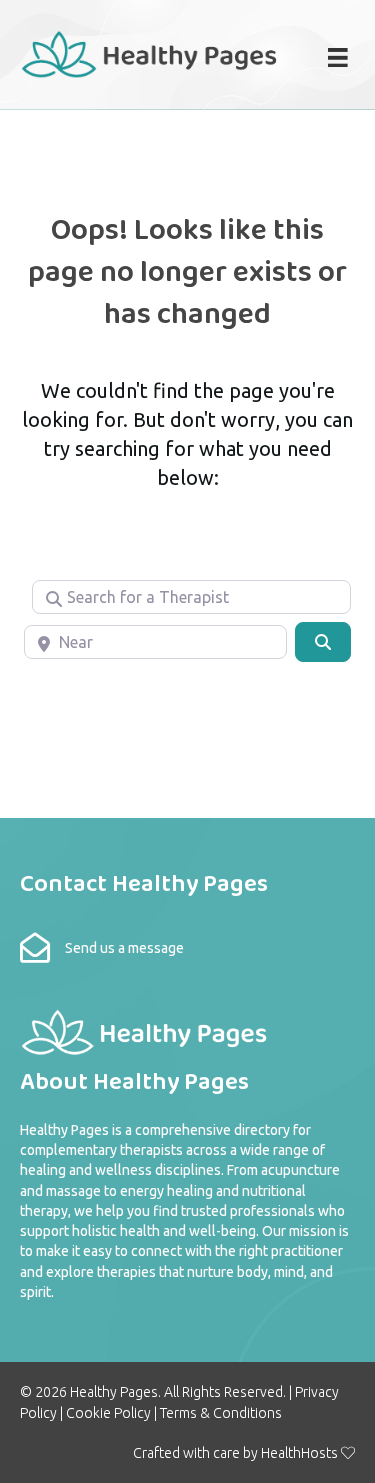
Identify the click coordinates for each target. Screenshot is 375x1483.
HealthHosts (299, 1453)
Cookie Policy (108, 1413)
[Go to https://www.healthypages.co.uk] (150, 52)
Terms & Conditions (221, 1413)
